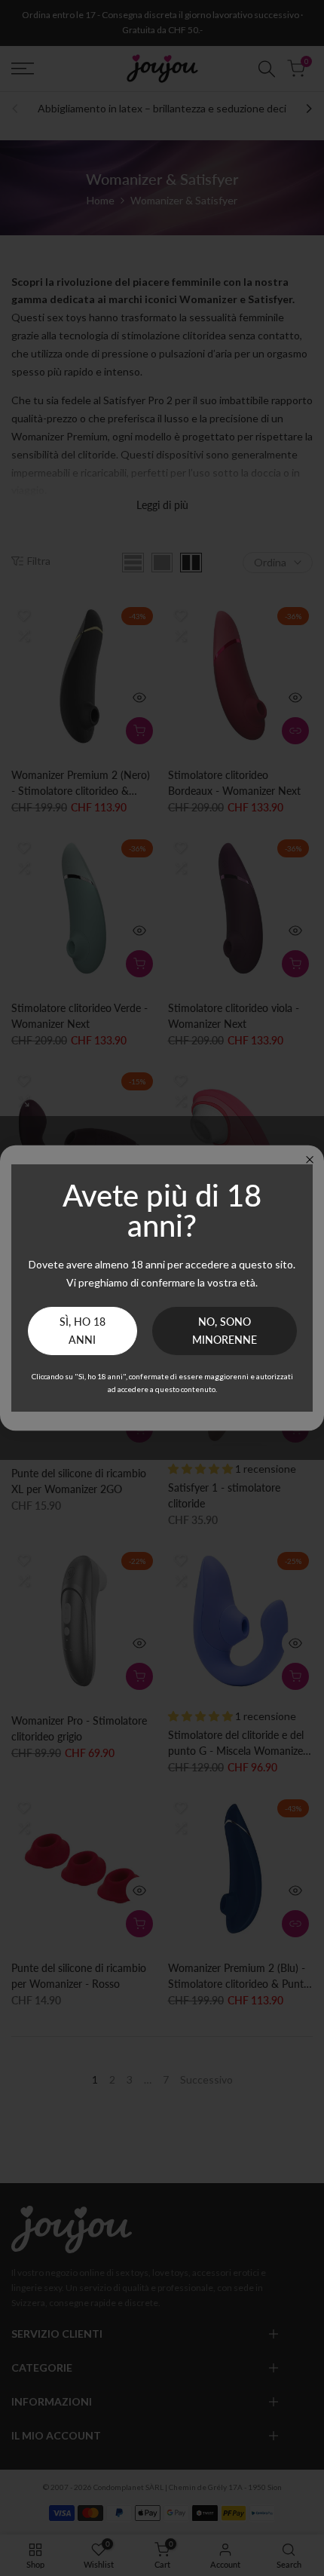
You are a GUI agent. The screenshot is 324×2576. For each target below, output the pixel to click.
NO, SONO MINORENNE (225, 1331)
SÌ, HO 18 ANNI (83, 1331)
